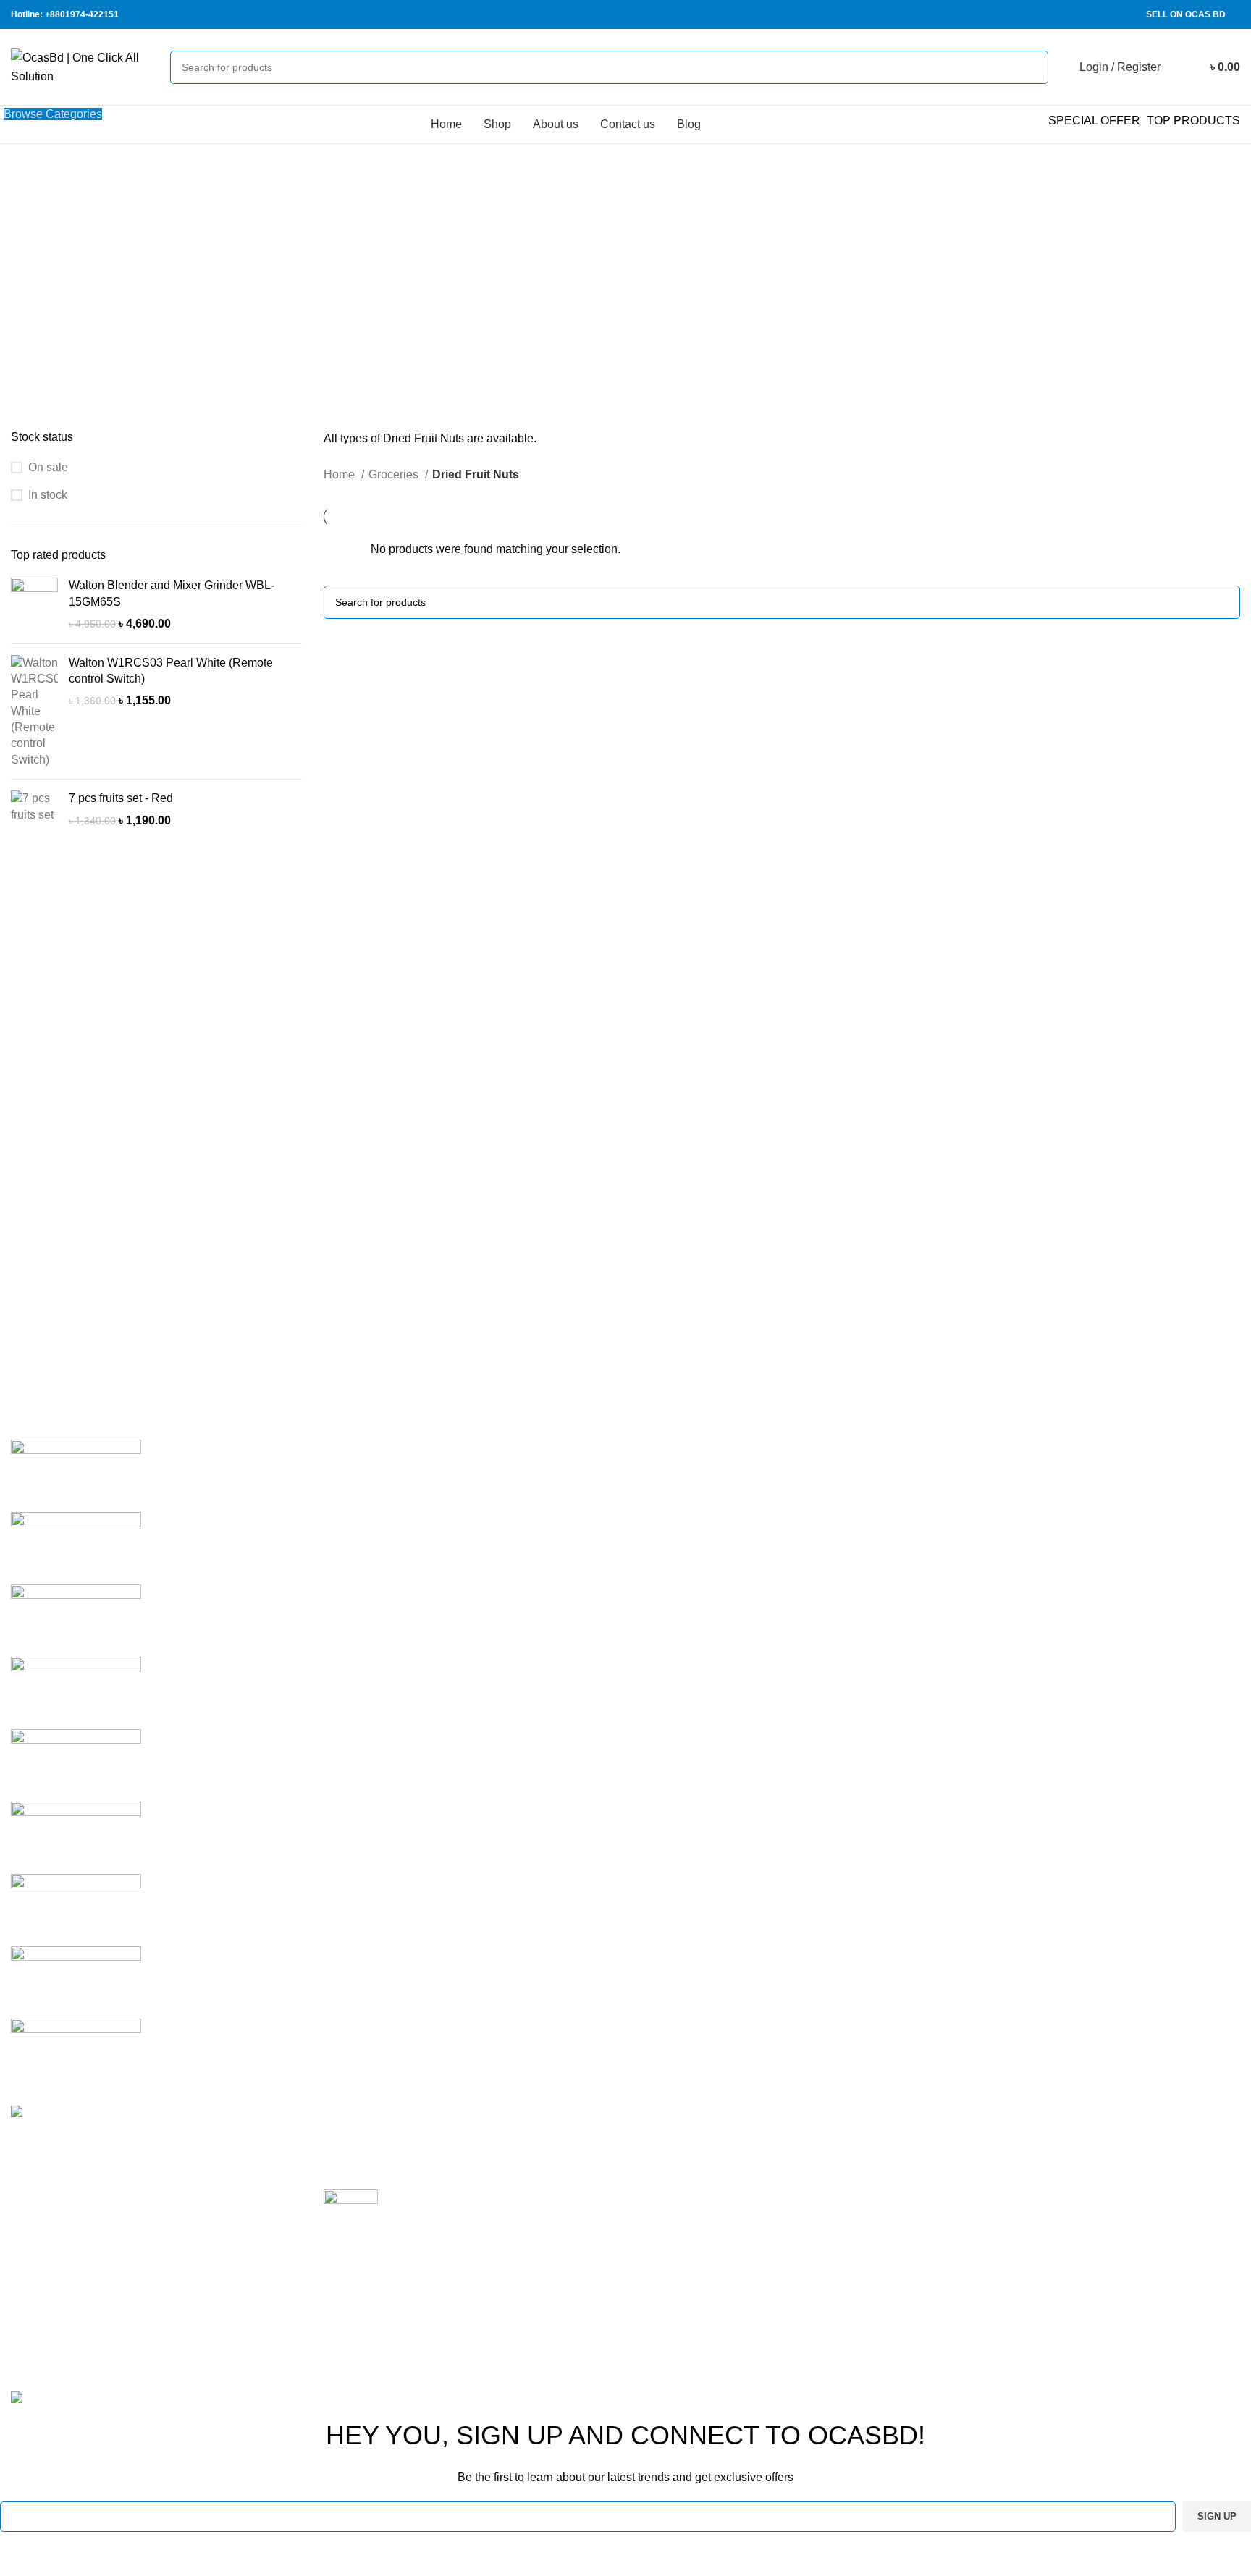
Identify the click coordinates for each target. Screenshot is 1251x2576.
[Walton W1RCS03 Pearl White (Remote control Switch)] (34, 712)
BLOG (1069, 2272)
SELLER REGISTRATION (1121, 2191)
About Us (869, 2272)
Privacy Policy (881, 2136)
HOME (1071, 2136)
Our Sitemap (877, 2298)
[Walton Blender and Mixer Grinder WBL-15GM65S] (34, 605)
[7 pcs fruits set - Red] (34, 810)
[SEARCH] (1032, 67)
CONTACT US (1091, 2244)
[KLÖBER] (76, 1692)
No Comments (415, 2158)
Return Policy (880, 2163)
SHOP (1070, 2163)
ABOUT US (1083, 2217)
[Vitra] (76, 1475)
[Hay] (76, 1837)
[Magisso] (76, 1547)
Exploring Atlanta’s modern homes (477, 2197)
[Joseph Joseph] (76, 1764)
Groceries (395, 474)
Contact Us (873, 2244)
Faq (855, 2217)
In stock (48, 495)
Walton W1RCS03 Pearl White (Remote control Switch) (171, 671)
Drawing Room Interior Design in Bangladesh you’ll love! (469, 2136)
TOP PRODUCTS (1193, 121)
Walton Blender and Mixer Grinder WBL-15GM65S (172, 593)
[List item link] (156, 2278)
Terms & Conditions (895, 2191)
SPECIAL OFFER (1094, 121)
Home (341, 474)
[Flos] (76, 1909)
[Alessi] (76, 2054)
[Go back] (434, 217)
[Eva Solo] (76, 1981)
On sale (48, 467)
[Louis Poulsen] (76, 1619)
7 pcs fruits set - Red (121, 798)
